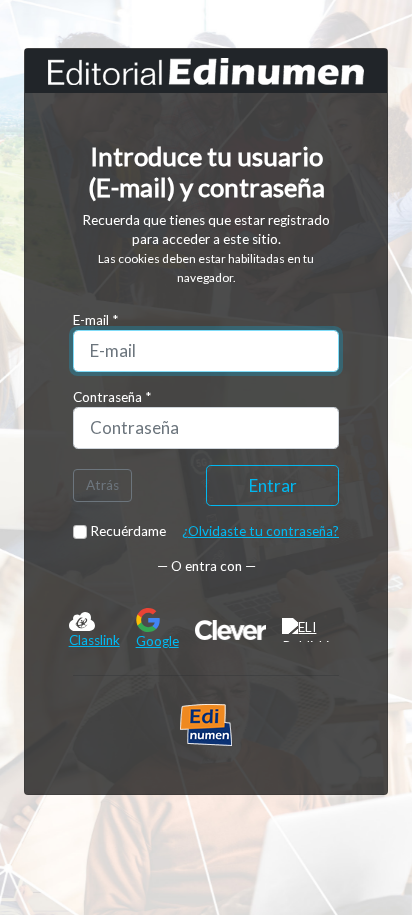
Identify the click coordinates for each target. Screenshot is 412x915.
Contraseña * (112, 397)
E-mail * (95, 320)
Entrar (273, 485)
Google (157, 641)
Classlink (94, 640)
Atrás (102, 485)
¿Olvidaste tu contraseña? (260, 531)
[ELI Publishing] (312, 630)
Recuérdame (126, 531)
